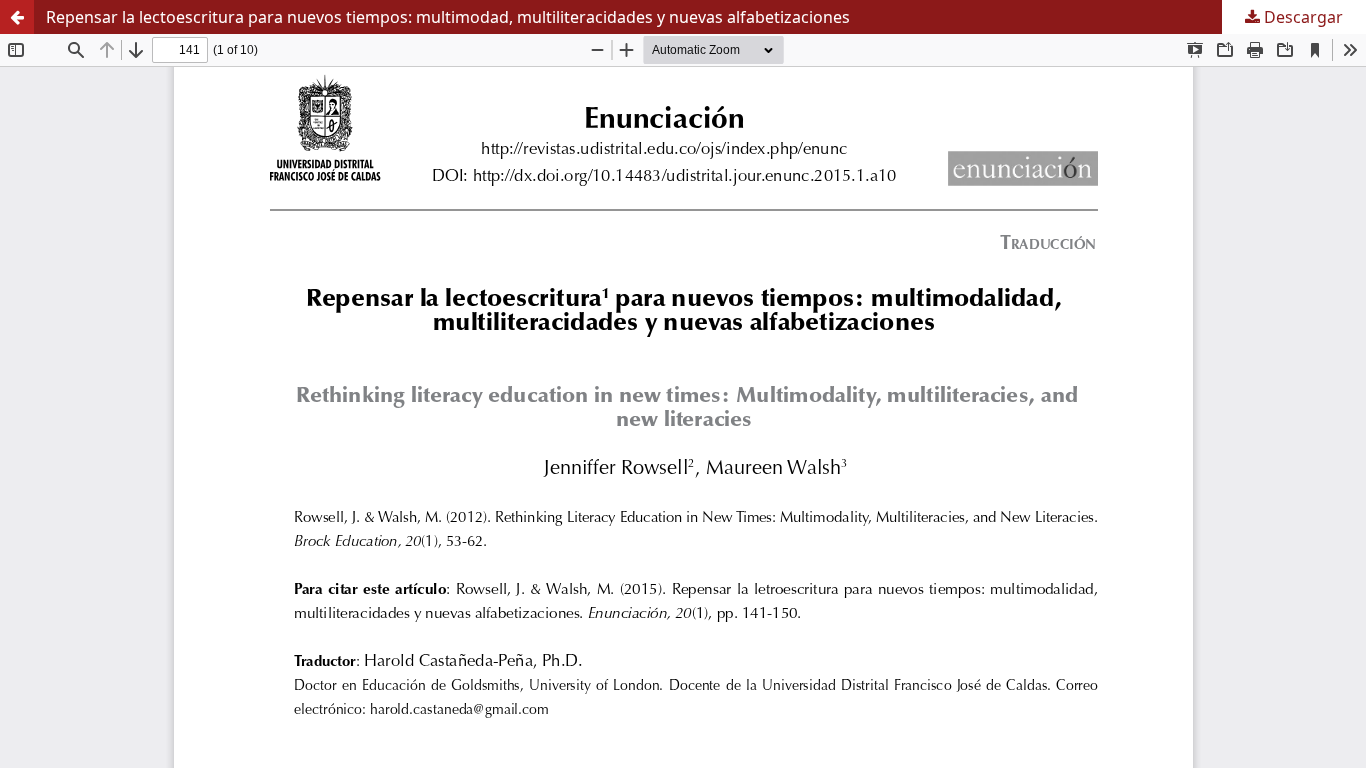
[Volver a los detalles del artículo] (17, 17)
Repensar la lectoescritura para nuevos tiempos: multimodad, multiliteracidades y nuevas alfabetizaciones (448, 17)
